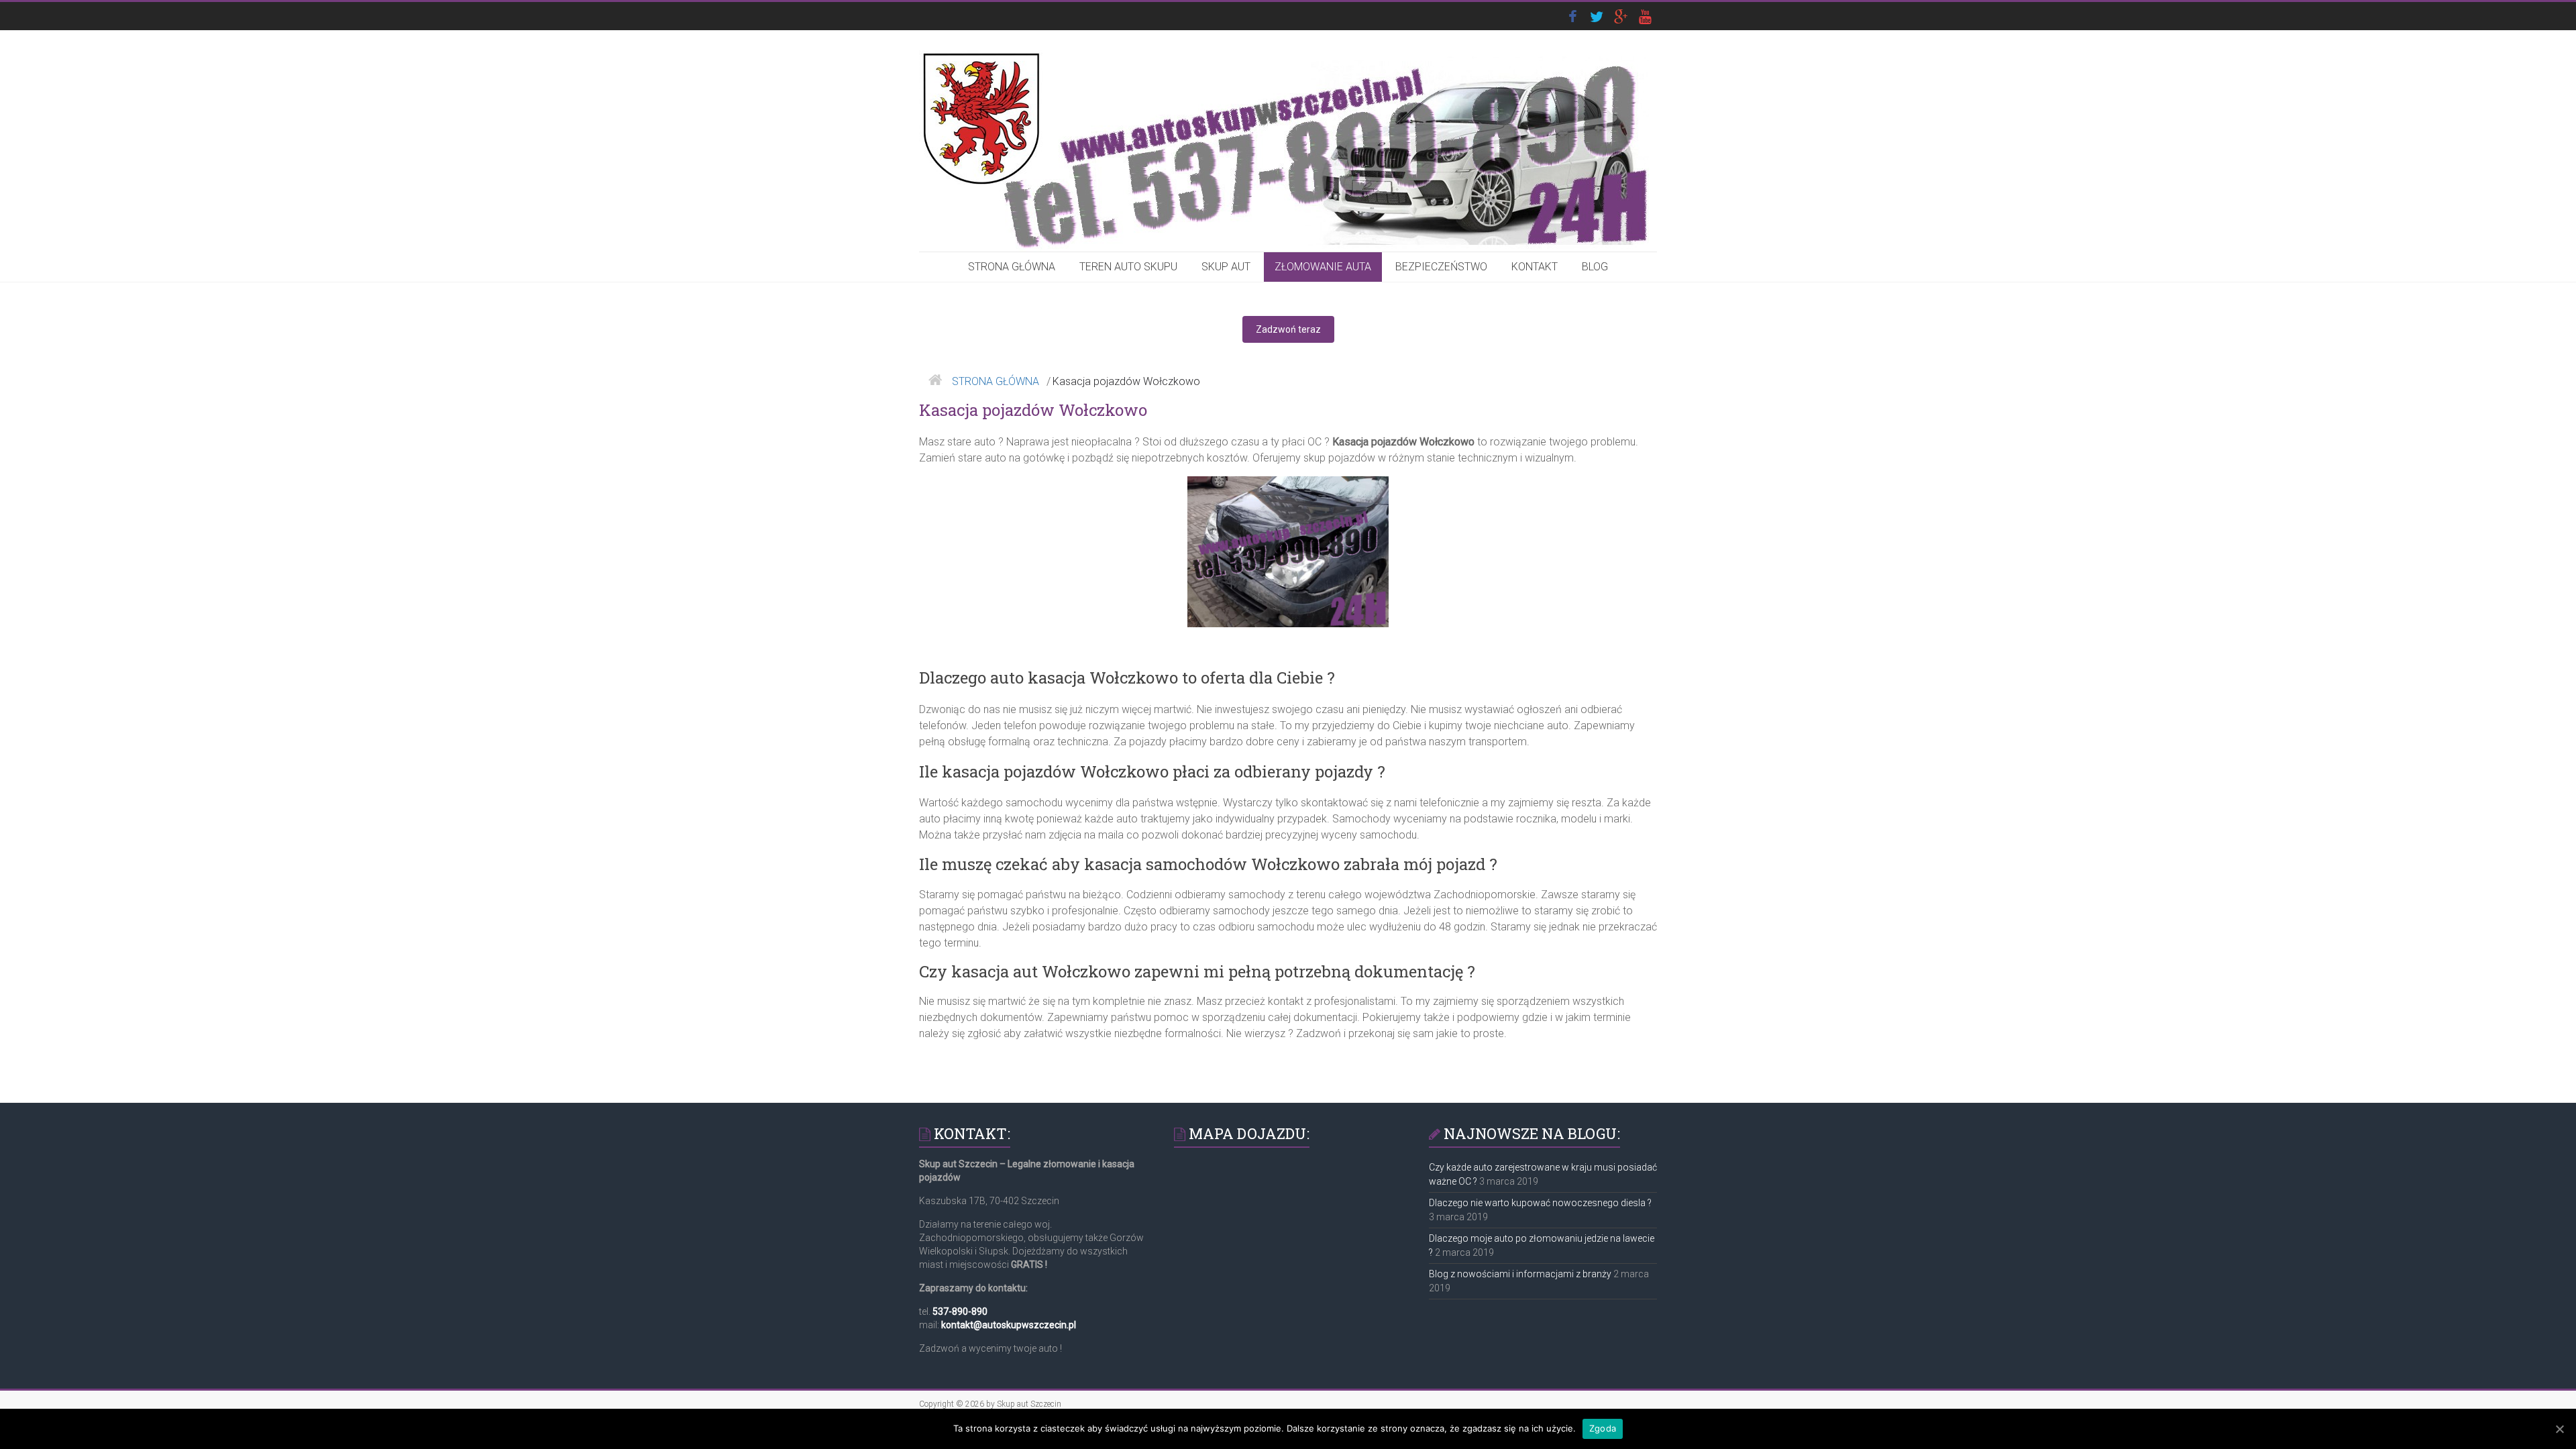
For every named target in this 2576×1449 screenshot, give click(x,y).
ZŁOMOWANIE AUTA (1323, 267)
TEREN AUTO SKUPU (1128, 267)
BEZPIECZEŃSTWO (1441, 267)
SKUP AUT (1226, 267)
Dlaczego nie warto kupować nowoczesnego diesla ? (1540, 1203)
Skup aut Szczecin (1029, 1404)
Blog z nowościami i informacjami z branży (1520, 1274)
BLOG (1595, 267)
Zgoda (1603, 1428)
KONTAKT (1535, 267)
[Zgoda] (2559, 1429)
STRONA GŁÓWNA (1012, 267)
